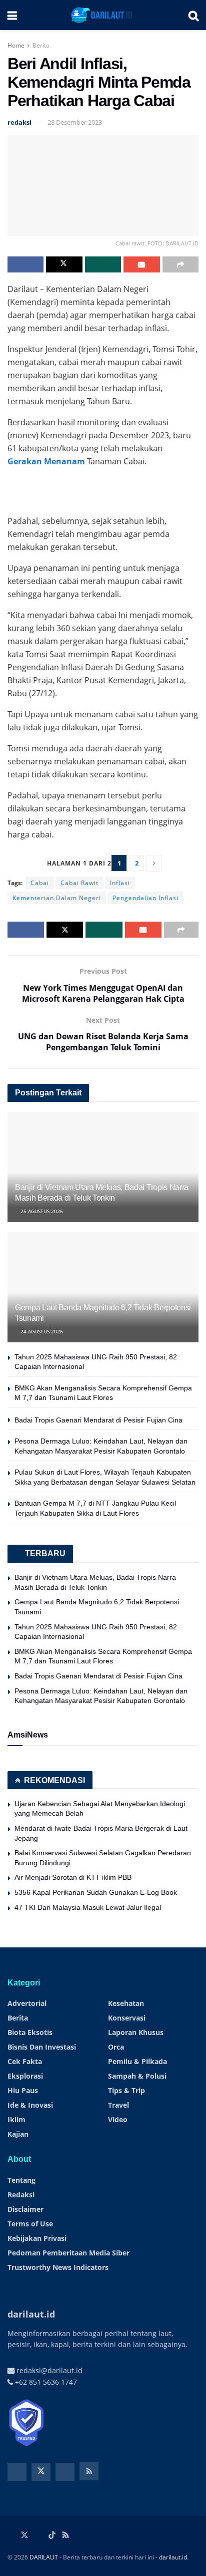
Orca (116, 2047)
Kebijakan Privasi (37, 2238)
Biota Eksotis (30, 2032)
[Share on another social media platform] (180, 264)
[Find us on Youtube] (65, 2472)
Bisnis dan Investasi (42, 2047)
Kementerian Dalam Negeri (57, 898)
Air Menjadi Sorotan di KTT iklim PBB (73, 1877)
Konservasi (127, 2018)
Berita (41, 45)
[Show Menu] (12, 15)
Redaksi (21, 2195)
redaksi (19, 122)
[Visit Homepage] (103, 15)
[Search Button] (193, 15)
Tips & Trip (126, 2090)
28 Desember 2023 (75, 122)
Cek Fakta (25, 2061)
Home (16, 45)
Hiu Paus (23, 2090)
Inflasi (120, 883)
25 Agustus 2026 (41, 1211)
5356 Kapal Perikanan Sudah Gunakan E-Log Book (96, 1892)
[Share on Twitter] (64, 264)
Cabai (40, 883)
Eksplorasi (25, 2076)
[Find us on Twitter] (41, 2472)
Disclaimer (25, 2209)
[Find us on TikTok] (52, 2535)
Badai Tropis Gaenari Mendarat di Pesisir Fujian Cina (98, 1420)
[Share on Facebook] (25, 264)
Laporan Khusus (136, 2032)
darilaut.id (173, 2557)
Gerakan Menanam (46, 461)
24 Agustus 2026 (41, 1331)
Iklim (16, 2119)
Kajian (18, 2134)
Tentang (21, 2180)
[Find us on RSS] (89, 2471)
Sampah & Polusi (137, 2076)
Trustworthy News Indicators (58, 2267)
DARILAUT (44, 2557)
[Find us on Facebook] (17, 2472)
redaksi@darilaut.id (48, 2370)
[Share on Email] (141, 264)
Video (118, 2119)
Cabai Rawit (79, 883)
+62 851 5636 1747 (45, 2382)
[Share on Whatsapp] (103, 264)
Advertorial (27, 2003)
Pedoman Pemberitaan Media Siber (68, 2253)
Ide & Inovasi (30, 2105)
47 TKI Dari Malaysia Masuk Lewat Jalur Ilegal (88, 1907)
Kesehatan (126, 2003)
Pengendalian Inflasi (145, 898)
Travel (118, 2105)
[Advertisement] (103, 488)
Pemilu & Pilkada (137, 2061)
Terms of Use (30, 2224)
